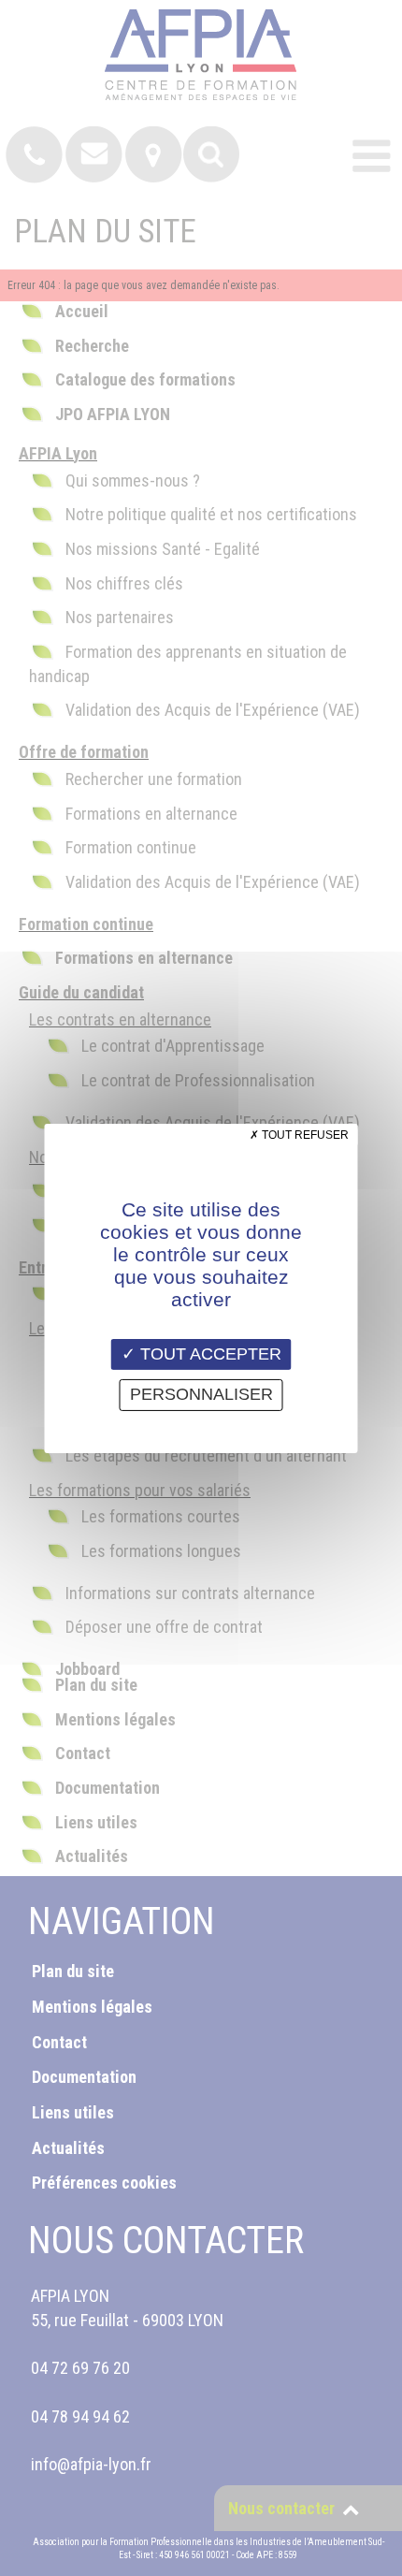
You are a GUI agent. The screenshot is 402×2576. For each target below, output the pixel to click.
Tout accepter (208, 1353)
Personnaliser (201, 1394)
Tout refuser (304, 1134)
